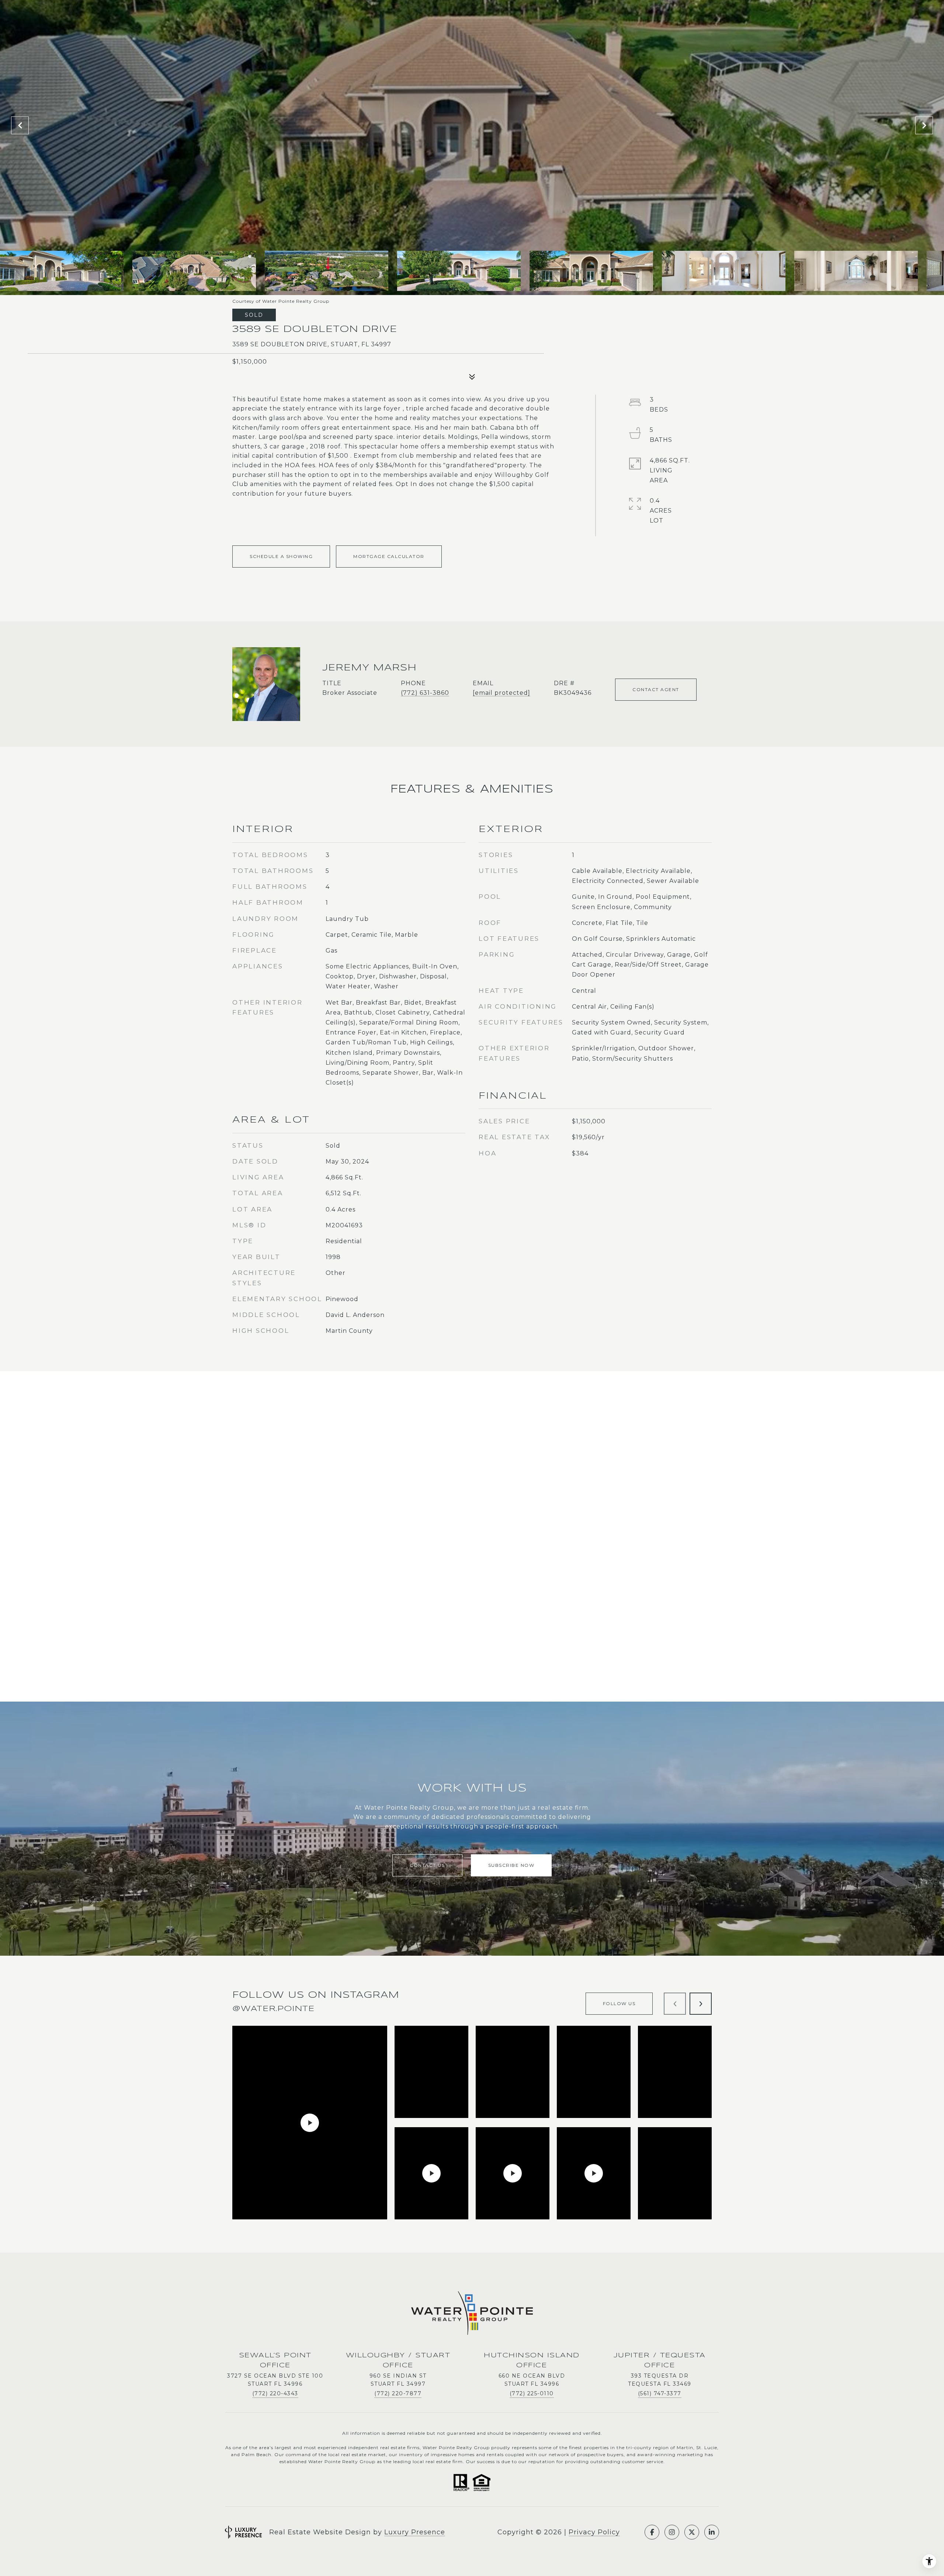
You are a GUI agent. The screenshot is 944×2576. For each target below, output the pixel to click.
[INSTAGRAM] (672, 2532)
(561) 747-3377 (660, 2393)
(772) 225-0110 (532, 2393)
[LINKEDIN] (712, 2532)
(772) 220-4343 (275, 2393)
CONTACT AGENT (656, 689)
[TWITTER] (692, 2532)
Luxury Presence (415, 2532)
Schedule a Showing (281, 556)
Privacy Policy (594, 2532)
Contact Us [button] (427, 1865)
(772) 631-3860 (425, 693)
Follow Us (619, 2003)
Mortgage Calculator (389, 556)
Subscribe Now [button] (511, 1865)
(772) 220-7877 (398, 2393)
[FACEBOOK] (652, 2532)
